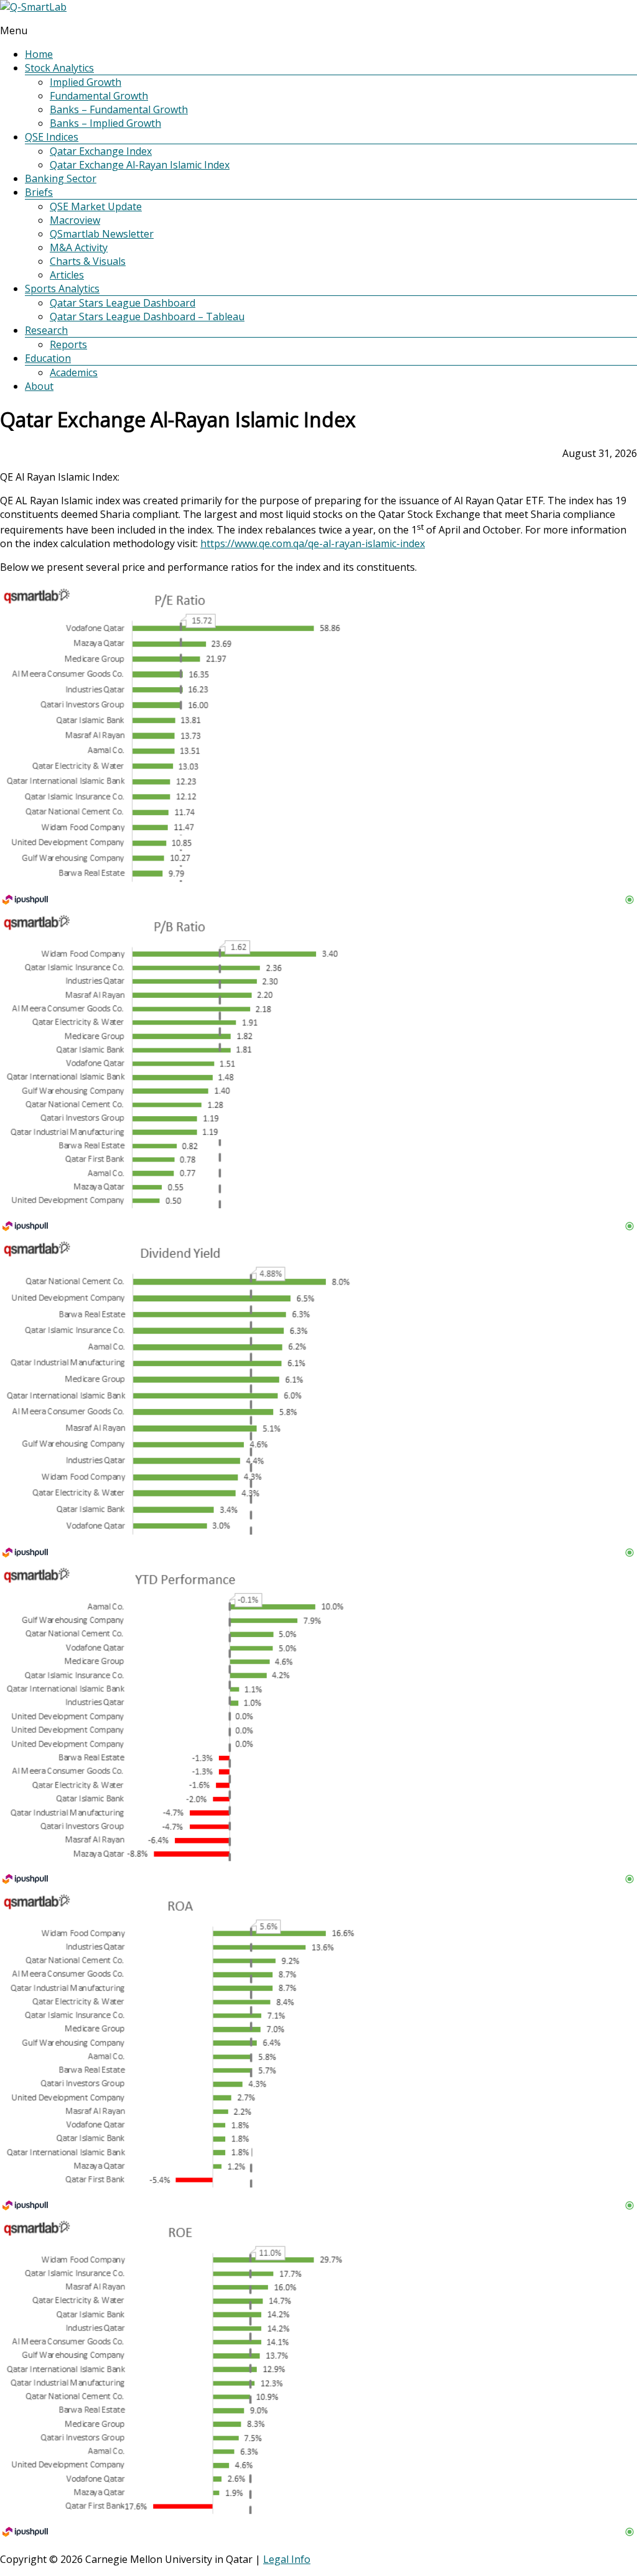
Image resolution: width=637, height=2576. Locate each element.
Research (46, 330)
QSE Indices (52, 137)
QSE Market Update (96, 206)
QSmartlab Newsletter (102, 234)
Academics (74, 372)
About (39, 386)
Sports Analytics (62, 289)
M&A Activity (79, 247)
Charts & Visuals (88, 261)
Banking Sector (61, 178)
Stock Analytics (59, 68)
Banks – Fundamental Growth (119, 109)
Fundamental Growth (99, 96)
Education (48, 358)
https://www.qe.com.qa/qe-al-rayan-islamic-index (313, 543)
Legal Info (287, 2559)
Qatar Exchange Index (101, 151)
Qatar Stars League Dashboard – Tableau (147, 316)
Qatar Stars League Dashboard (123, 303)
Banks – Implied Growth (105, 123)
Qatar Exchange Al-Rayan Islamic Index (140, 165)
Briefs (39, 192)
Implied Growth (86, 82)
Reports (68, 344)
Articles (67, 275)
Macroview (75, 220)
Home (39, 54)
